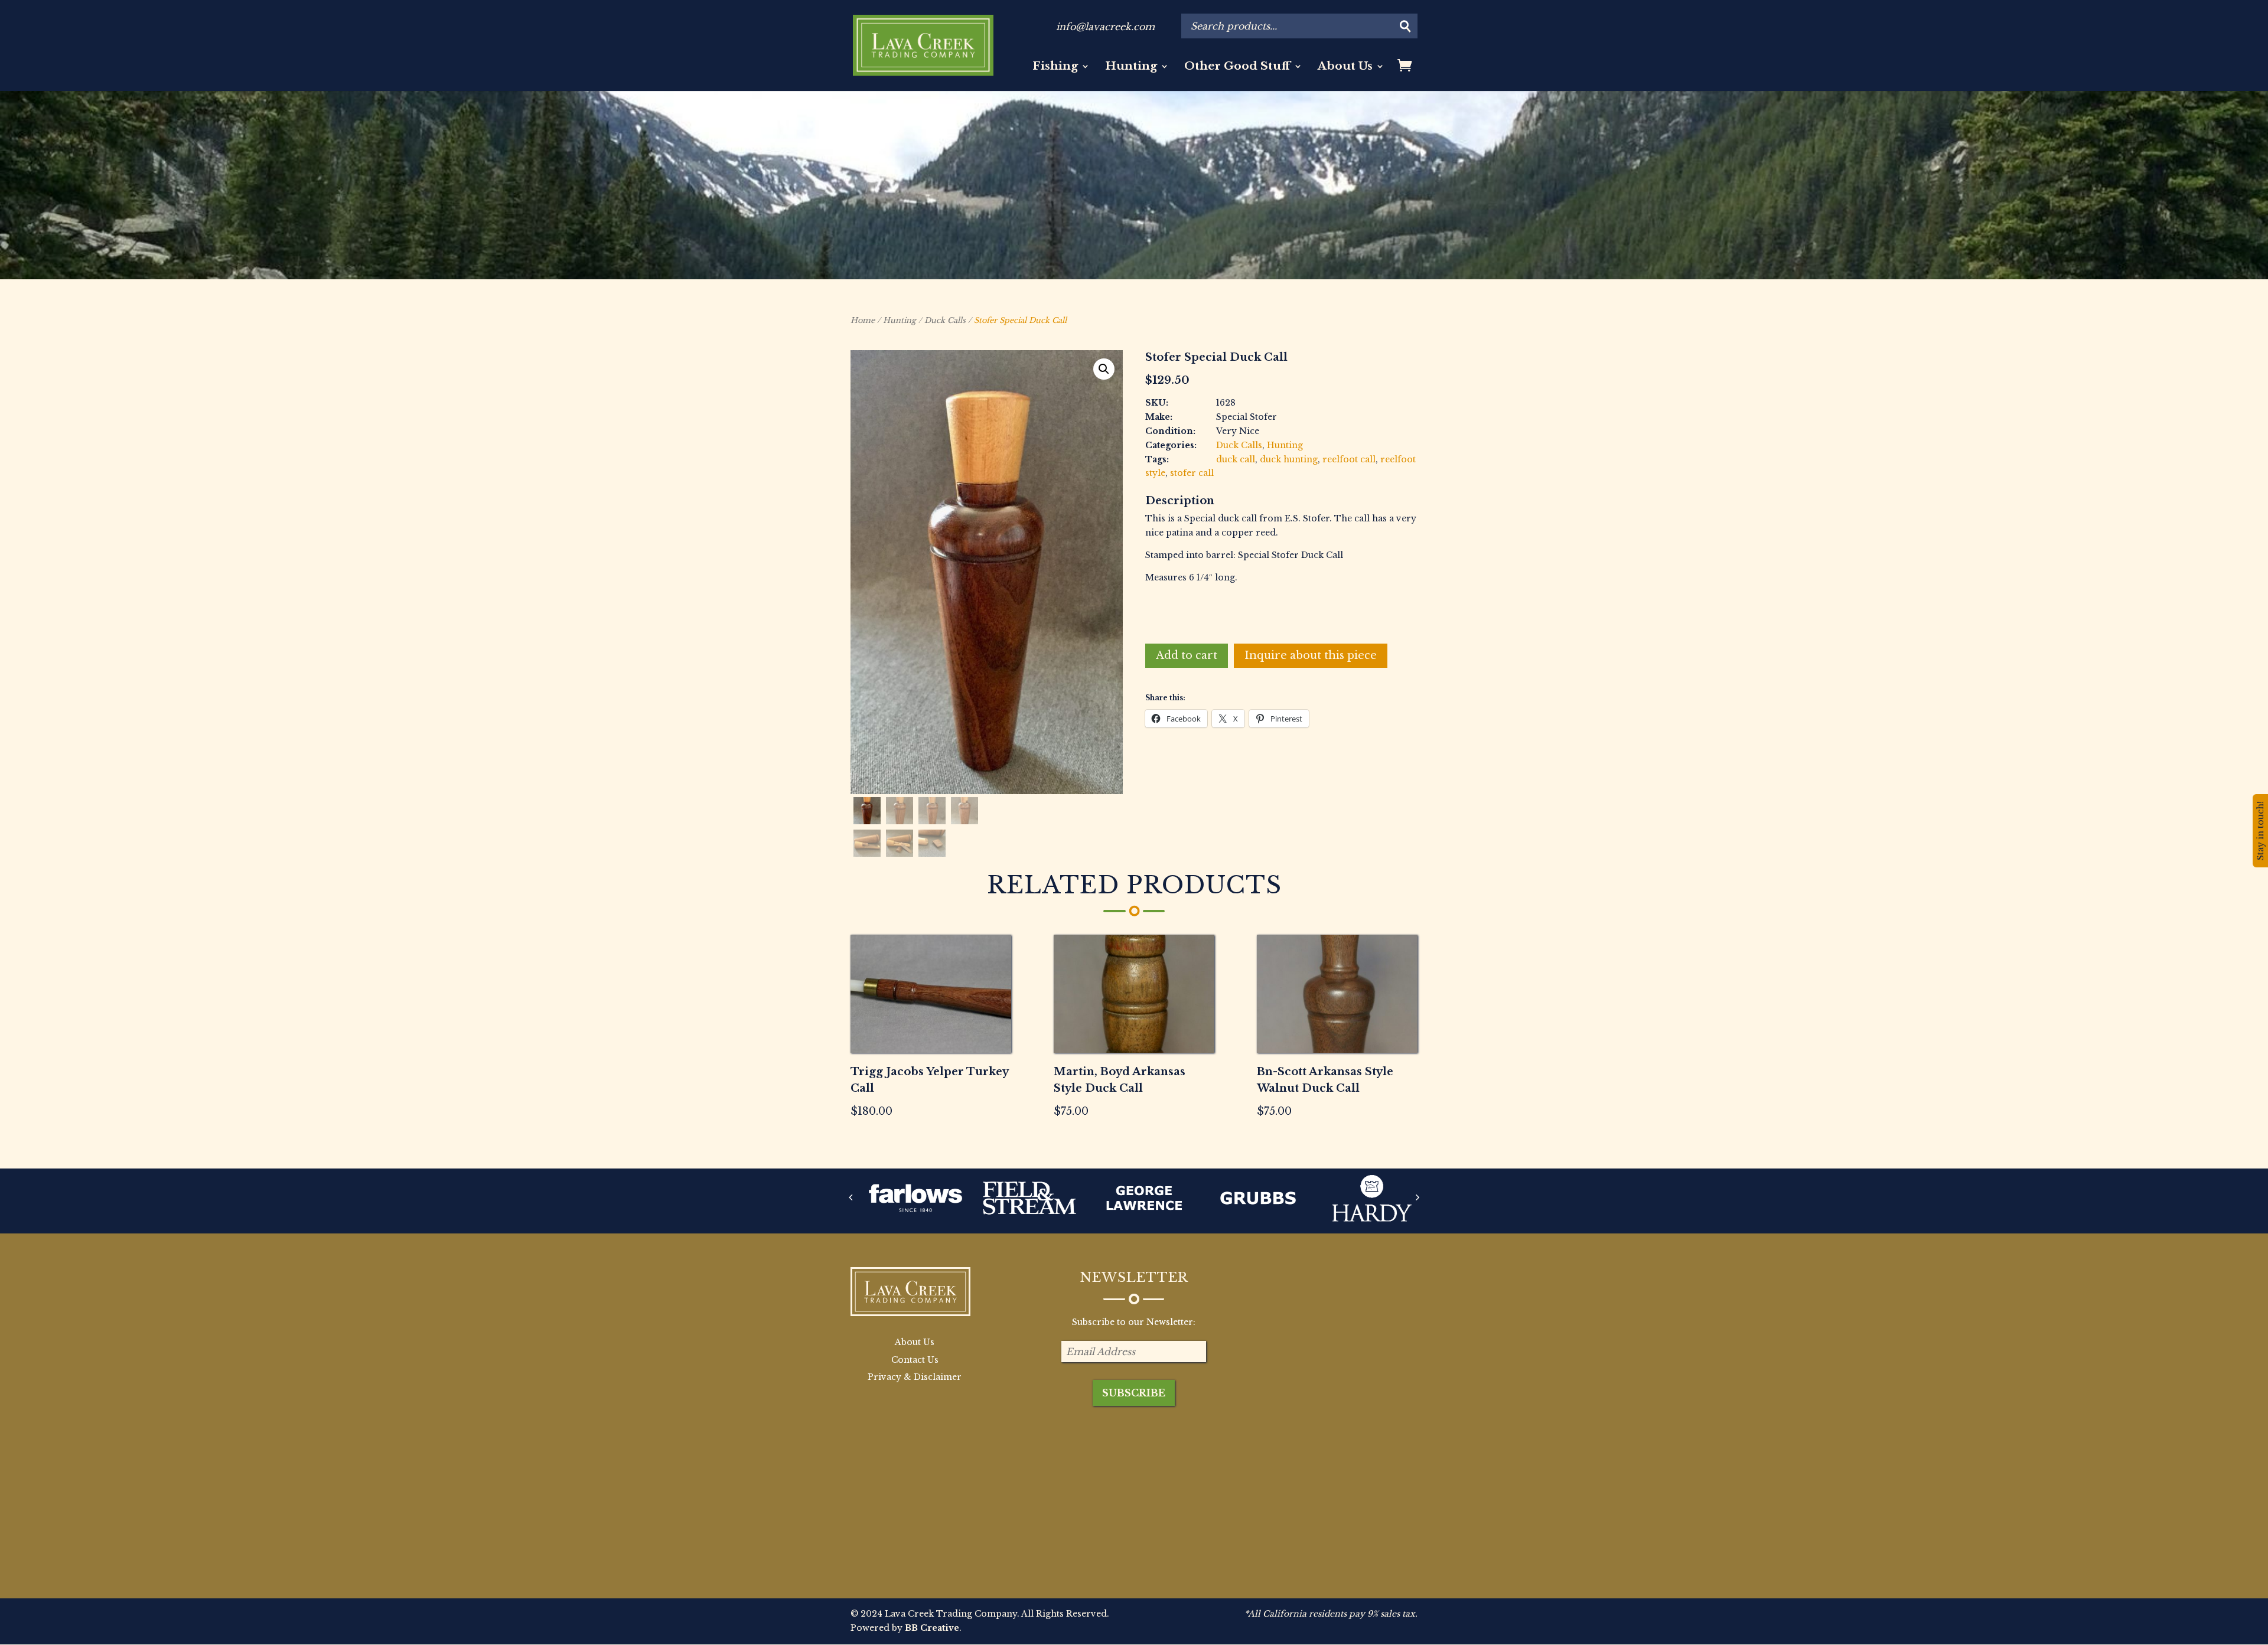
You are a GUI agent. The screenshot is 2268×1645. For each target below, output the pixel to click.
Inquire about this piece (1311, 655)
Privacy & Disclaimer (915, 1377)
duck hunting (1289, 459)
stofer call (1192, 473)
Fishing (1055, 67)
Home (863, 320)
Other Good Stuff (1237, 67)
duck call (1236, 459)
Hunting (1131, 67)
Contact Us (915, 1360)
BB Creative (932, 1628)
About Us (1345, 67)
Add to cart (1187, 655)
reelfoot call (1349, 459)
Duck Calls (945, 320)
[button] (1104, 369)
